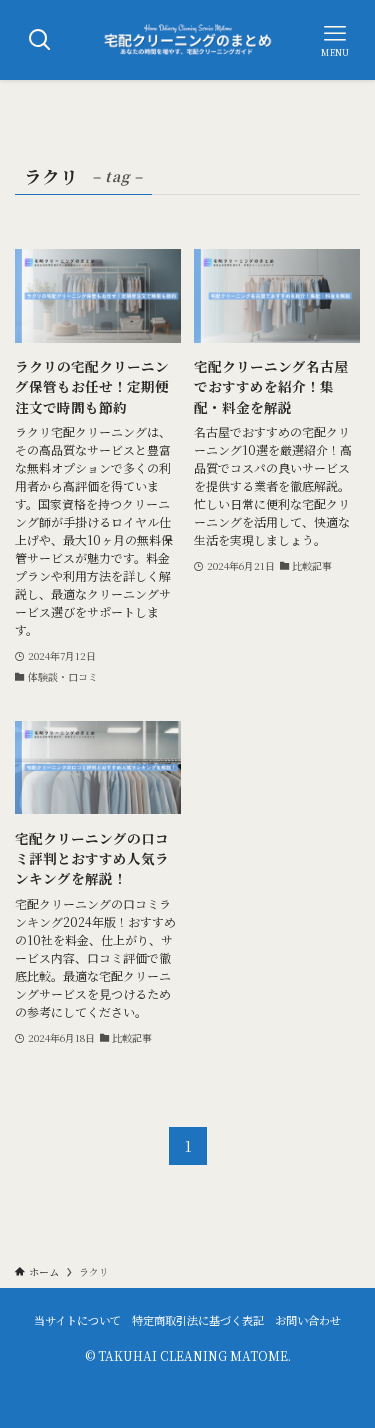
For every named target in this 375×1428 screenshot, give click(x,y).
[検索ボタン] (40, 40)
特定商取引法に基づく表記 (198, 1320)
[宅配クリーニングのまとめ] (188, 40)
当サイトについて (77, 1320)
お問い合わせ (308, 1320)
